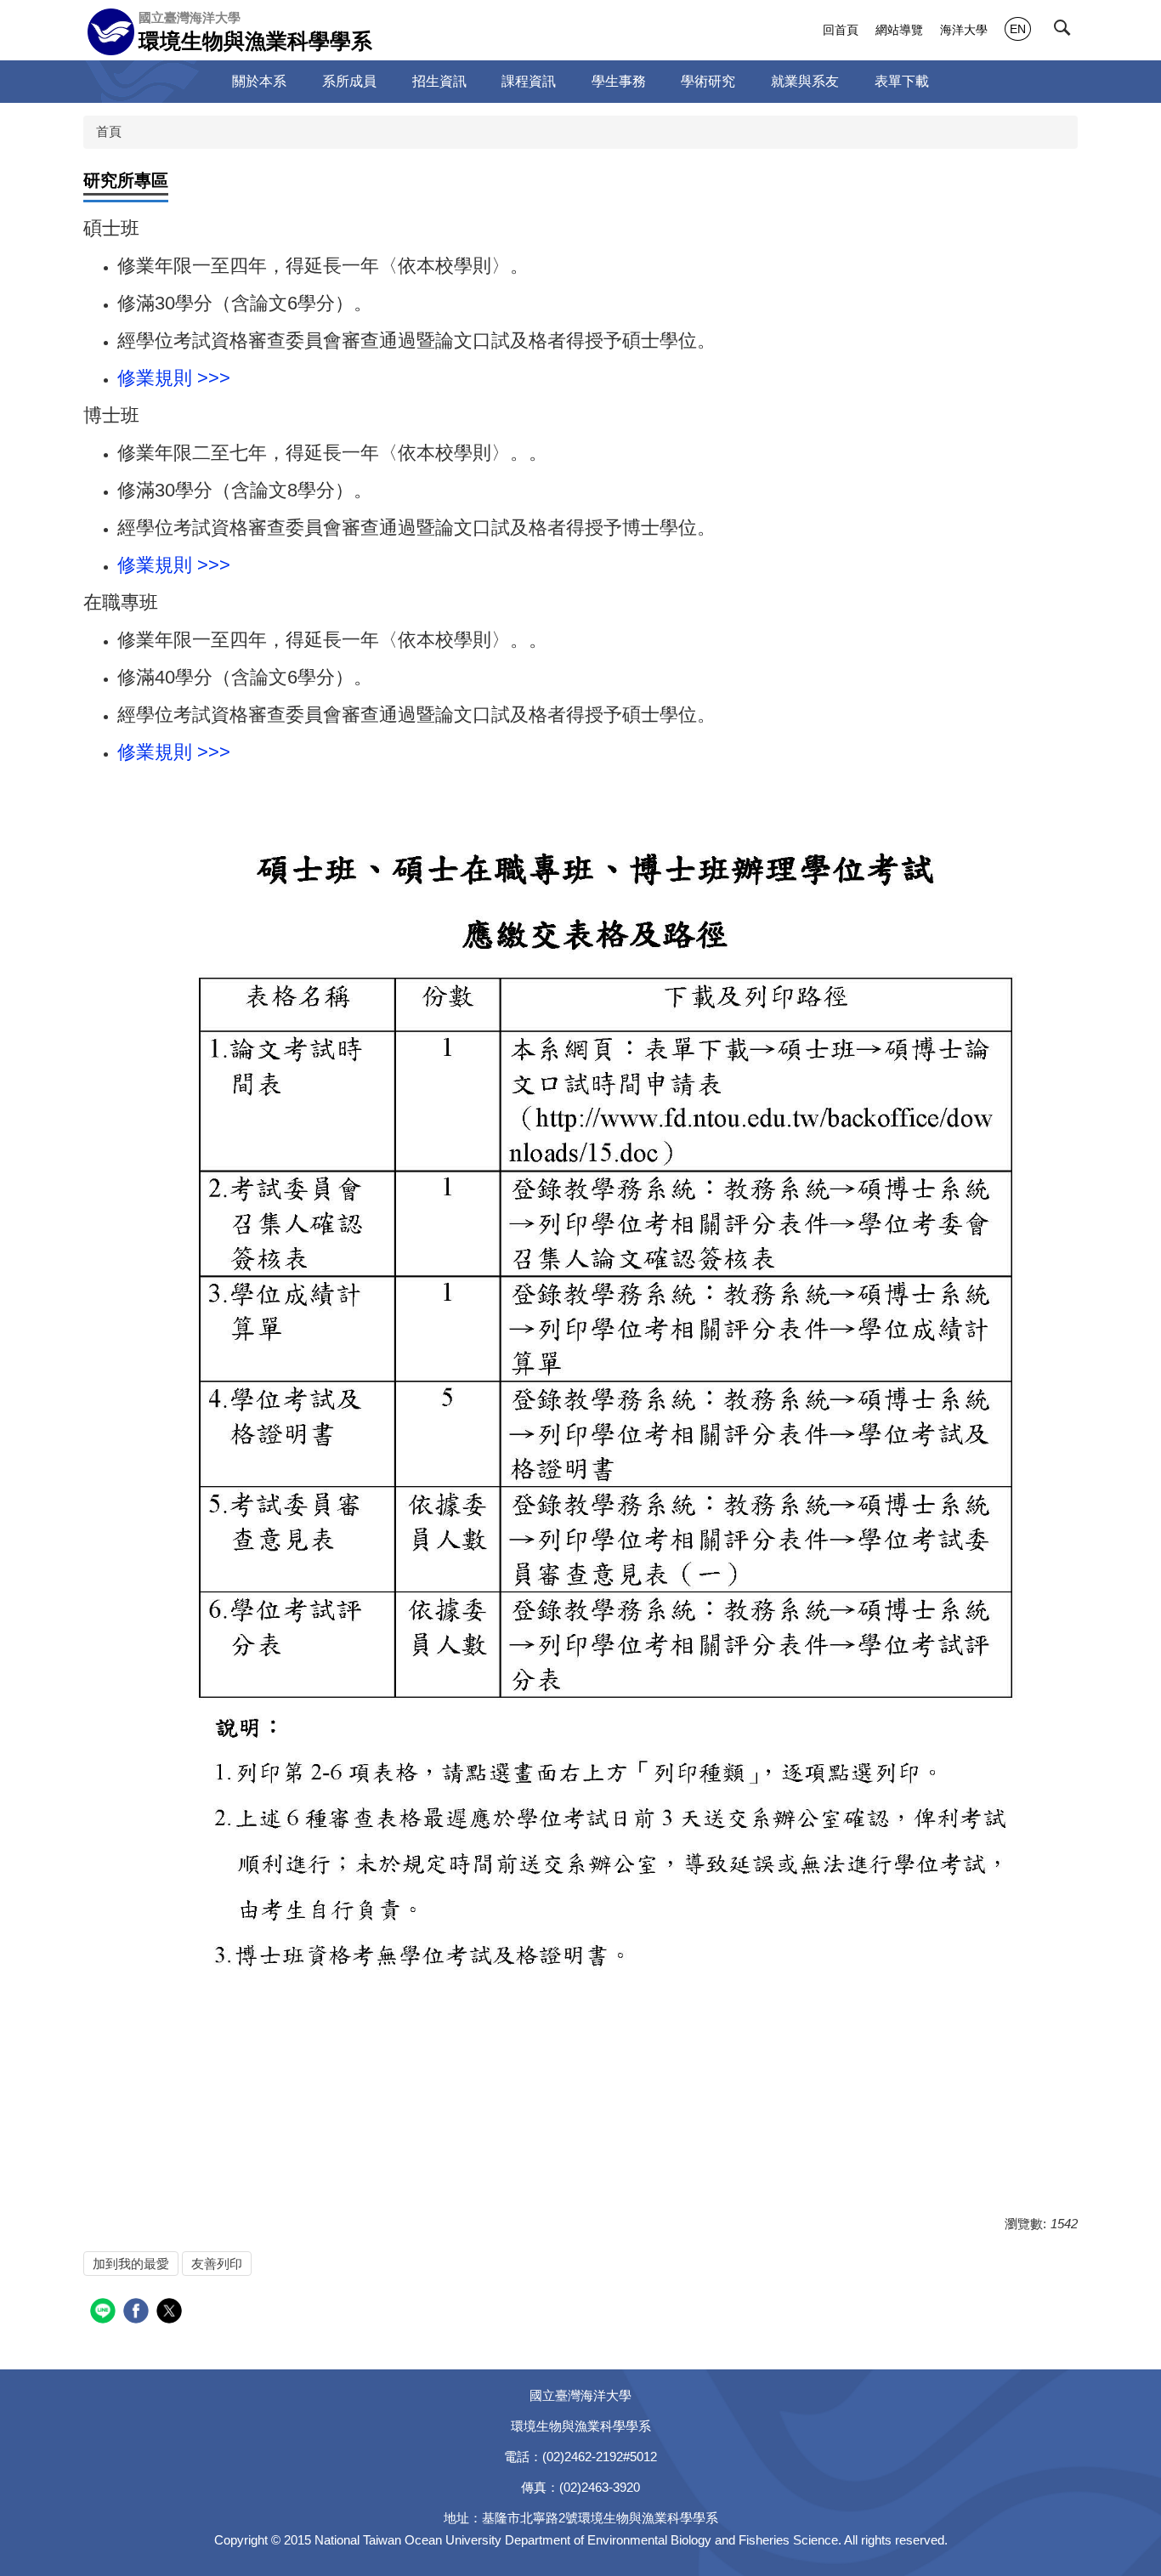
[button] (1066, 31)
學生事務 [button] (619, 81)
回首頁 (841, 30)
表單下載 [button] (902, 81)
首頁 (109, 131)
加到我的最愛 (131, 2264)
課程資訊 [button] (529, 81)
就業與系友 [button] (805, 81)
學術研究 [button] (708, 81)
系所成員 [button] (349, 81)
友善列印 (217, 2264)
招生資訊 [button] (439, 81)
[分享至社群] (105, 2313)
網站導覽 (899, 30)
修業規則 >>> (174, 378)
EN (1018, 29)
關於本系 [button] (259, 81)
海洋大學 (964, 30)
